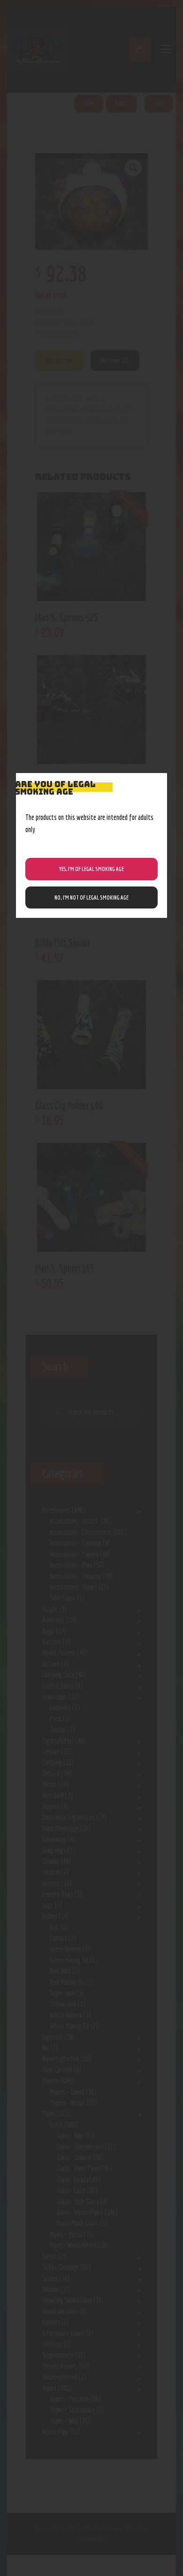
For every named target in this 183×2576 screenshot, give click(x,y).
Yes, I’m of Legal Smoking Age (91, 869)
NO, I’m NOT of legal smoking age (91, 897)
